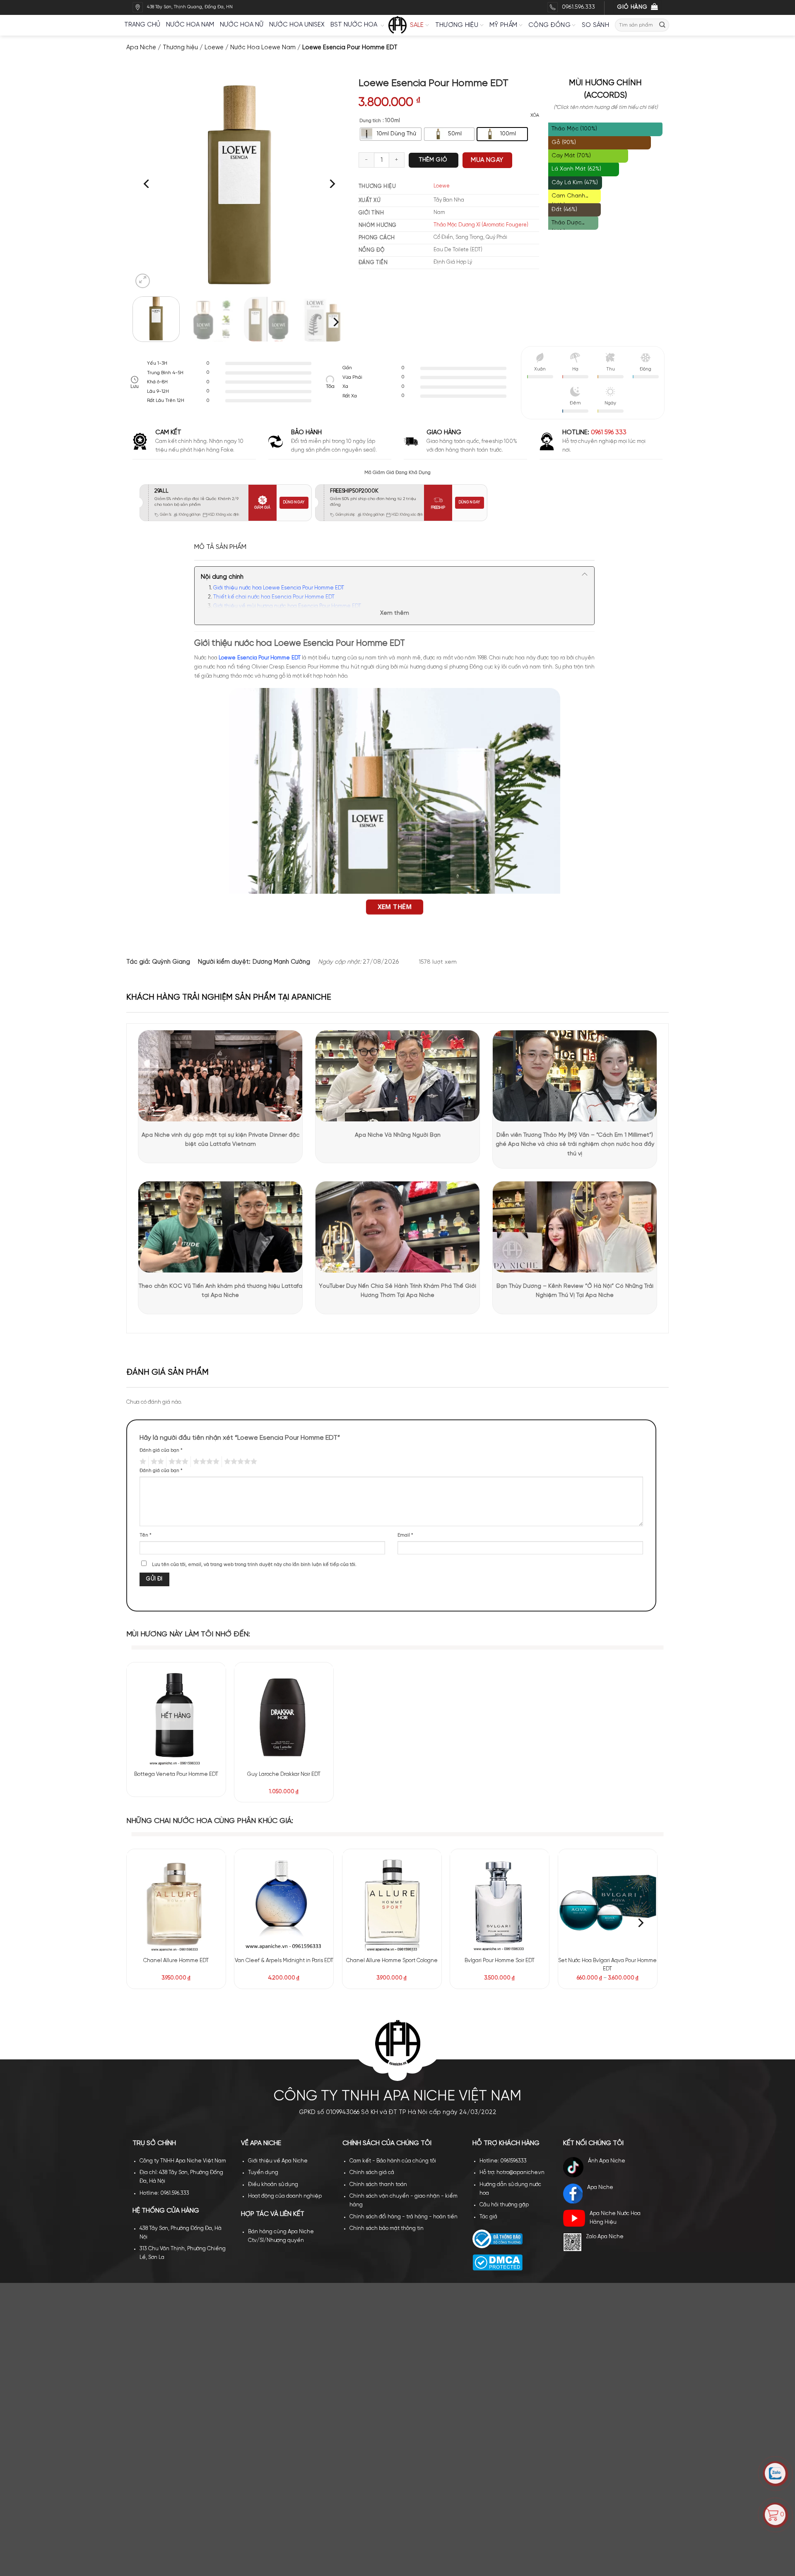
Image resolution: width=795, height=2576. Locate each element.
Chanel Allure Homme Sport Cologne (392, 1961)
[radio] (391, 134)
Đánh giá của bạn (161, 1450)
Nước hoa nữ (242, 25)
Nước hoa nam (190, 25)
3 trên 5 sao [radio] (177, 1462)
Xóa (535, 115)
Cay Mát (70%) (571, 156)
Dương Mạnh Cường (281, 962)
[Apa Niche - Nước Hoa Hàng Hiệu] (397, 25)
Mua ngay (487, 160)
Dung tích (370, 121)
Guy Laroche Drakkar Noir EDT (284, 1774)
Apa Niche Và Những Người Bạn (398, 1135)
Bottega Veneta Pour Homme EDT (176, 1774)
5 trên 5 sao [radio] (239, 1462)
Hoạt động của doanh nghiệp (285, 2196)
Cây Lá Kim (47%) (575, 183)
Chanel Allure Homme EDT (176, 1961)
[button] (143, 281)
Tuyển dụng (263, 2173)
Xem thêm (395, 613)
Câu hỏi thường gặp (504, 2205)
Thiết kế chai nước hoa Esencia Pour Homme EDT (274, 597)
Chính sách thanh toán (378, 2185)
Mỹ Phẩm (503, 25)
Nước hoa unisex (297, 25)
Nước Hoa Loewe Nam (263, 48)
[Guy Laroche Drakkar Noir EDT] (284, 1716)
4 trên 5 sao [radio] (205, 1462)
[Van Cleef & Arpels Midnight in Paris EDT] (284, 1903)
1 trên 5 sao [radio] (142, 1462)
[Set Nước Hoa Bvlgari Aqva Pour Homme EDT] (608, 1903)
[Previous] (147, 184)
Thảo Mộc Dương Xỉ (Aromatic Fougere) (481, 225)
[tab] (220, 547)
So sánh (595, 25)
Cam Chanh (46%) (568, 198)
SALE (417, 25)
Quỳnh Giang (171, 962)
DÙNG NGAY (294, 502)
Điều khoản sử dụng (273, 2185)
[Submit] (662, 25)
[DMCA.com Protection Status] (497, 2262)
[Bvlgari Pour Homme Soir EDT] (500, 1903)
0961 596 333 (609, 433)
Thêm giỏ (433, 160)
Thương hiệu (457, 25)
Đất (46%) (564, 210)
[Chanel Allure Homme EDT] (176, 1903)
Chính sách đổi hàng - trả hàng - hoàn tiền (404, 2217)
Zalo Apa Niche (605, 2237)
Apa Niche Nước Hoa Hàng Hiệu (615, 2218)
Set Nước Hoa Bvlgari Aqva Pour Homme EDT (607, 1965)
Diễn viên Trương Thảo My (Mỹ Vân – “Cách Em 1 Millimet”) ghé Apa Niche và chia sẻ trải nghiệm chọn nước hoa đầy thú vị (575, 1145)
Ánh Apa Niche (607, 2161)
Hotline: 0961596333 (503, 2161)
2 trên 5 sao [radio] (156, 1462)
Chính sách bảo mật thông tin (387, 2228)
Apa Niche (141, 48)
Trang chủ (142, 25)
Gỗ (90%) (564, 143)
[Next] (331, 184)
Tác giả (488, 2217)
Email (405, 1535)
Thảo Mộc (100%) (574, 129)
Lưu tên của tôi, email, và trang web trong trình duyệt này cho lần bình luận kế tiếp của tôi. (254, 1565)
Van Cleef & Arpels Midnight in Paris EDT (284, 1961)
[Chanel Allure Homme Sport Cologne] (392, 1903)
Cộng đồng (549, 25)
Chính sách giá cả (372, 2173)
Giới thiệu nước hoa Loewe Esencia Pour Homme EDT (279, 588)
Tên (146, 1535)
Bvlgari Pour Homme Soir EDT (500, 1961)
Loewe (214, 48)
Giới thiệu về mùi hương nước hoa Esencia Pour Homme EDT (287, 606)
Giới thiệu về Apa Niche (278, 2161)
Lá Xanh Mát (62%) (576, 169)
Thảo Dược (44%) (566, 225)
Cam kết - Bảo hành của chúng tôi (393, 2161)
